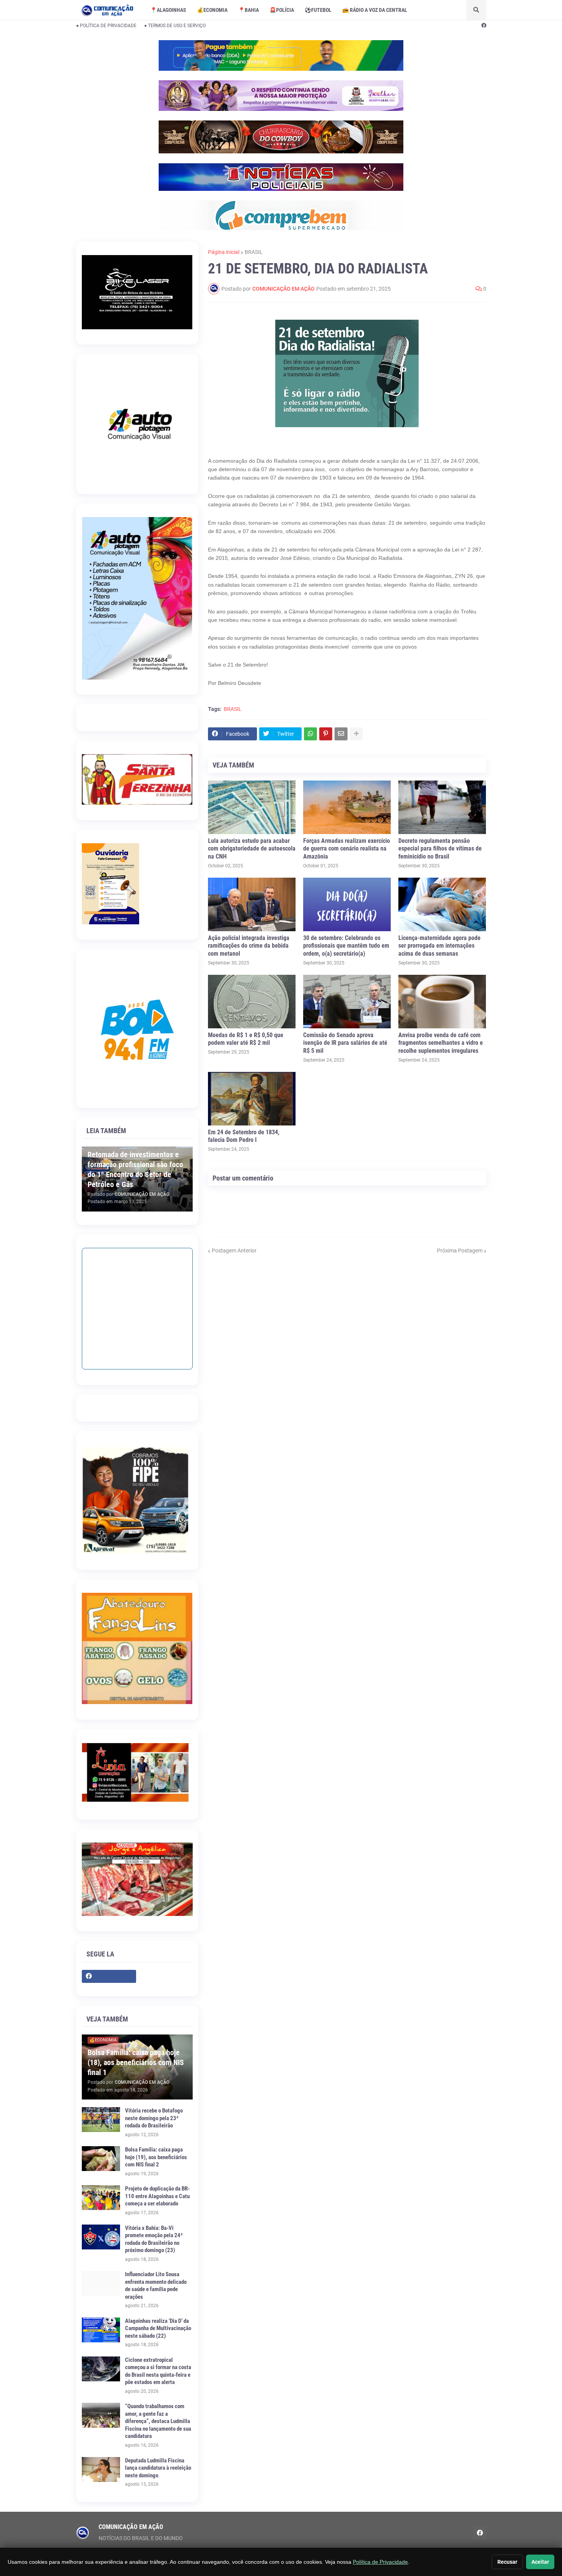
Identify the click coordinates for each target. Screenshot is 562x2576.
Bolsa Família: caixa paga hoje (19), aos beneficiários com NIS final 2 (156, 2157)
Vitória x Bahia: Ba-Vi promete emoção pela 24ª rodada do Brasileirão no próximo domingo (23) (154, 2239)
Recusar (507, 2562)
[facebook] (484, 26)
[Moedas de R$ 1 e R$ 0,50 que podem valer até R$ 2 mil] (252, 1002)
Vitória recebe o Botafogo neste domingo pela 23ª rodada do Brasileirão (154, 2118)
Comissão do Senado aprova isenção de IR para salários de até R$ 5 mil (345, 1043)
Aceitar (540, 2562)
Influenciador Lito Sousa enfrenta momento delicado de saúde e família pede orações (156, 2286)
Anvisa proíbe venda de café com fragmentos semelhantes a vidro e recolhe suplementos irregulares (441, 1043)
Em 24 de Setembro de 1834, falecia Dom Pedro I (244, 1136)
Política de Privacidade (380, 2562)
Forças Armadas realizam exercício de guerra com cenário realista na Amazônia (347, 849)
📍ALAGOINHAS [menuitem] (168, 10)
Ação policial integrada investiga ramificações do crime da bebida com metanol (249, 946)
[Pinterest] (326, 734)
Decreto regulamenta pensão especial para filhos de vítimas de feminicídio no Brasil (440, 849)
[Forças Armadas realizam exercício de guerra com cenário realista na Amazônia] (347, 807)
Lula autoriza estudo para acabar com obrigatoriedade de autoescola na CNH (252, 849)
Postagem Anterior (234, 1251)
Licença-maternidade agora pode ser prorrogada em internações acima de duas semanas (439, 946)
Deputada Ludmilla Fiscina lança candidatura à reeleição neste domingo (158, 2468)
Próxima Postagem (460, 1251)
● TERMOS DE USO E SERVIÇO (175, 26)
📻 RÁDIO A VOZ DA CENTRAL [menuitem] (375, 10)
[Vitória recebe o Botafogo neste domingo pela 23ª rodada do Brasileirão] (101, 2120)
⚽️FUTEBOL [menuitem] (318, 10)
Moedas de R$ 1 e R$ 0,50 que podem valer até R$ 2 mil (246, 1039)
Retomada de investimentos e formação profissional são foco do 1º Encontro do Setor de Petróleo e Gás (135, 1169)
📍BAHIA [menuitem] (249, 10)
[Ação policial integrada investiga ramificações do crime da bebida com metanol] (252, 904)
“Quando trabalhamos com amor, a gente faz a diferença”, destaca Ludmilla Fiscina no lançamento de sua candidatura (158, 2421)
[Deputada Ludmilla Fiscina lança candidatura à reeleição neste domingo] (101, 2469)
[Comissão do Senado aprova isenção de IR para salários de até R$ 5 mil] (347, 1002)
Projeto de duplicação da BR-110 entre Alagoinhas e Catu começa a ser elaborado (157, 2196)
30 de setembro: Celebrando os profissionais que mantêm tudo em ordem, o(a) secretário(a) (346, 946)
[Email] (341, 734)
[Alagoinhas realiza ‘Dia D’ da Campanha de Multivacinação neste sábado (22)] (101, 2330)
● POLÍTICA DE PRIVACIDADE (106, 26)
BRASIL (254, 252)
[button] (476, 10)
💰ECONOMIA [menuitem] (212, 10)
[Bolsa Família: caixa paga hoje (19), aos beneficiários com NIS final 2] (101, 2159)
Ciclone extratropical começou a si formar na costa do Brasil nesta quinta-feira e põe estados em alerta (158, 2371)
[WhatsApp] (310, 734)
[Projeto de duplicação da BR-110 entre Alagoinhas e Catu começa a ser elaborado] (101, 2198)
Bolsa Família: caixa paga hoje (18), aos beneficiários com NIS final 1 (136, 2062)
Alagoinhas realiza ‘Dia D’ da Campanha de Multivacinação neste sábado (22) (158, 2328)
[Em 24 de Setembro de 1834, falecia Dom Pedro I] (252, 1099)
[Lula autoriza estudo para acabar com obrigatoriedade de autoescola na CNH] (252, 807)
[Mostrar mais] (356, 734)
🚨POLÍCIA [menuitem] (282, 10)
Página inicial (224, 252)
